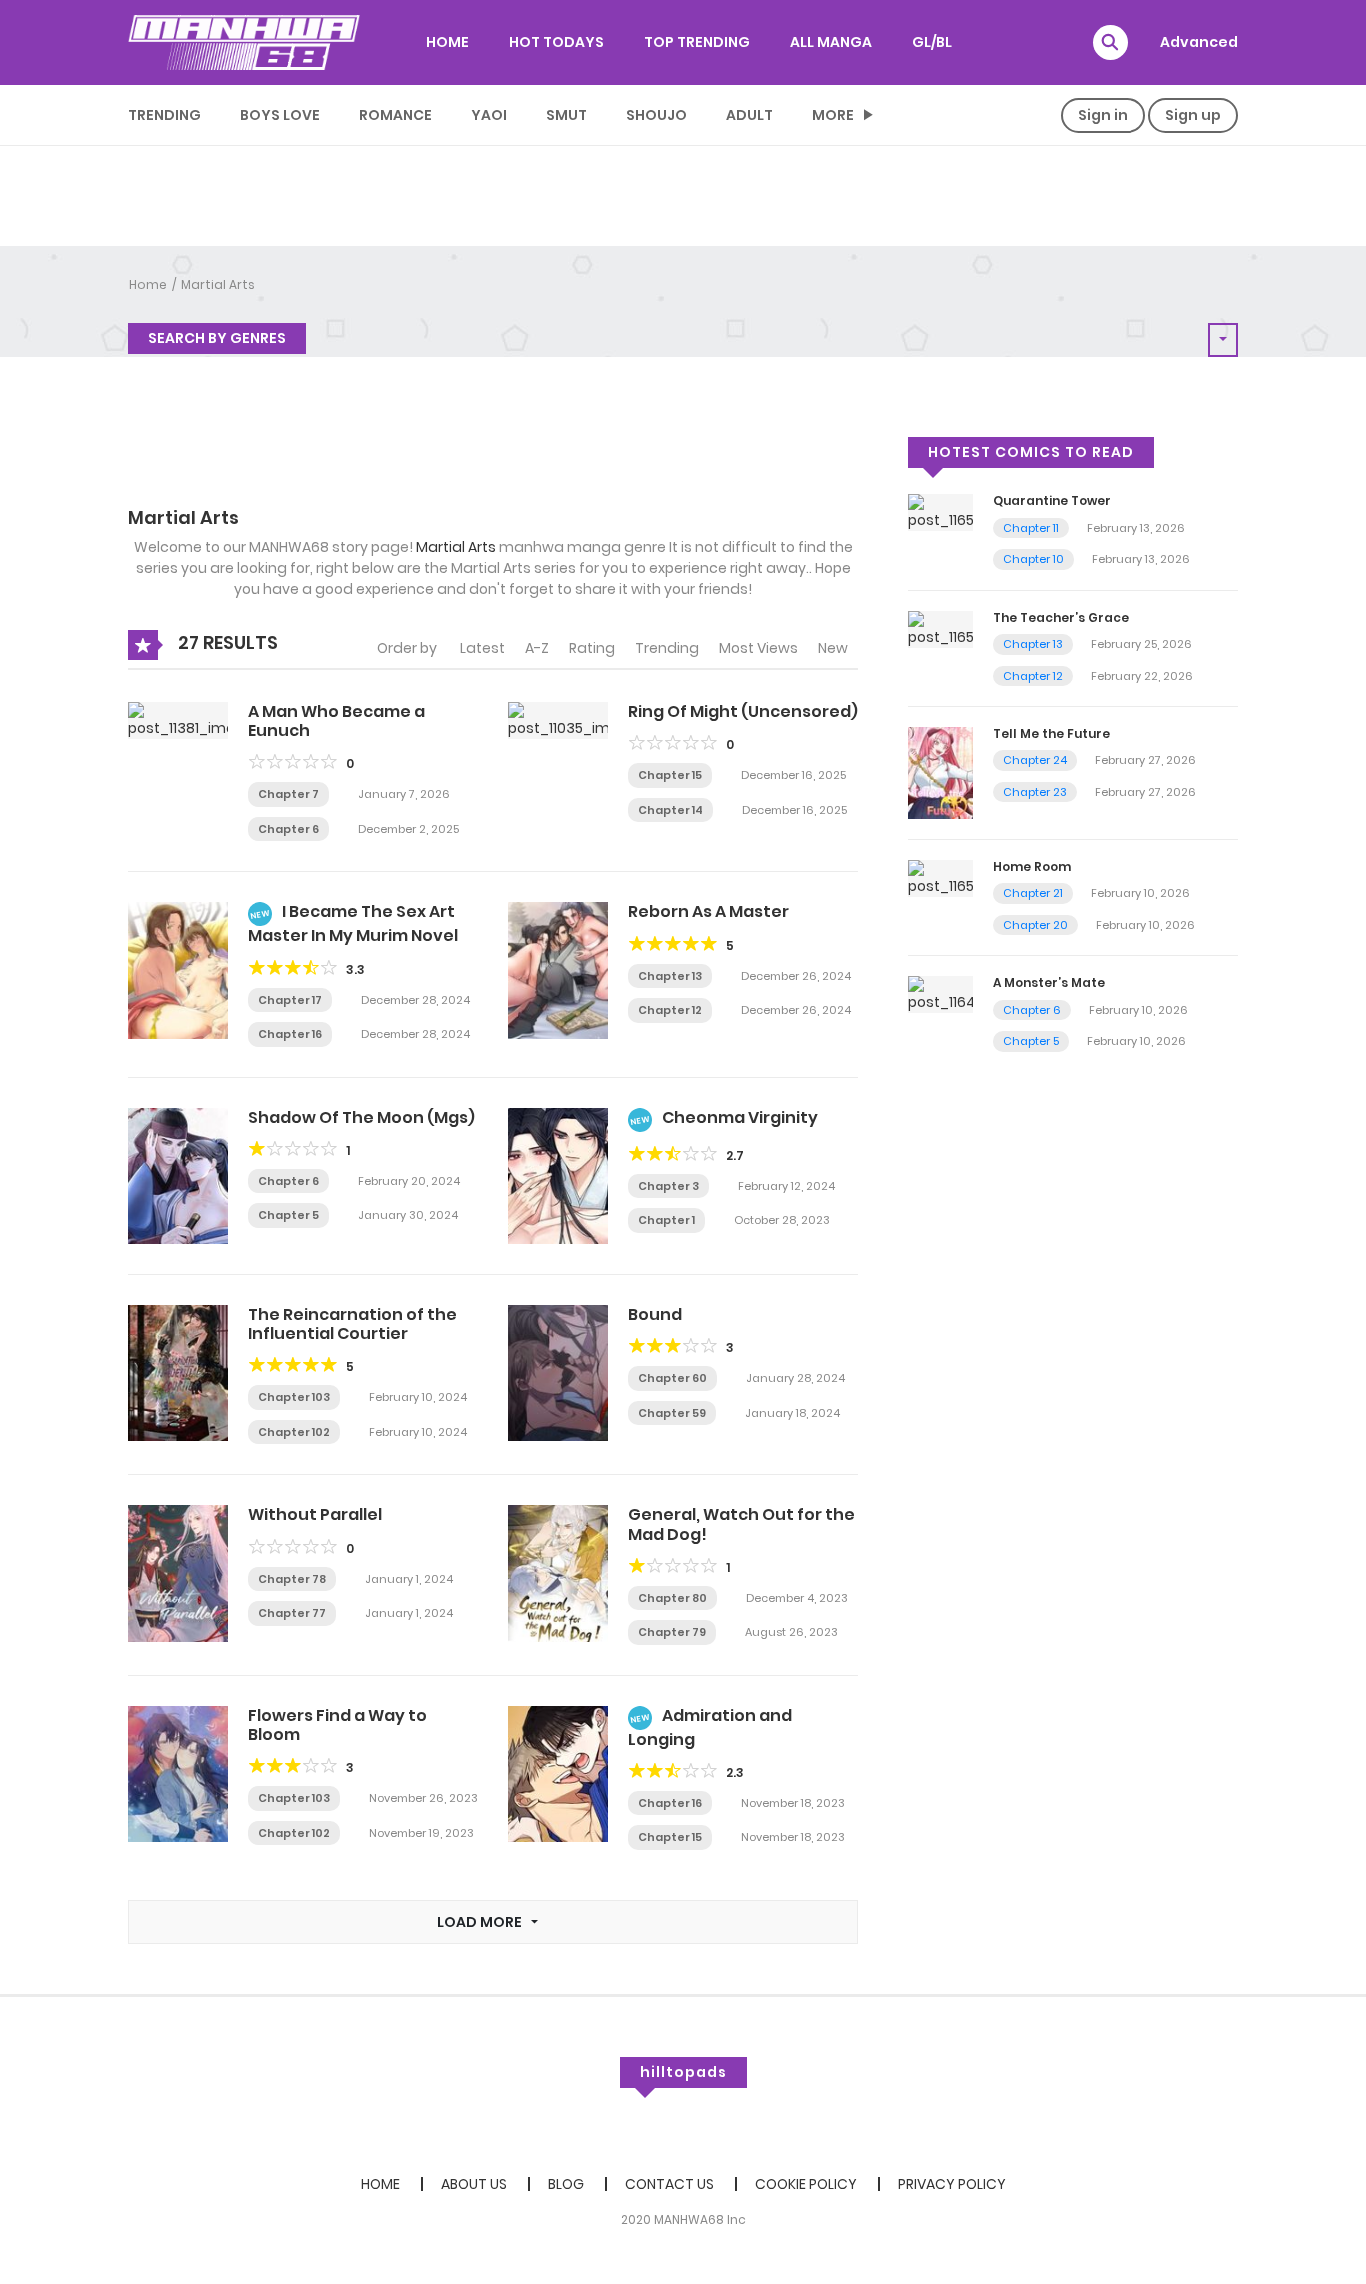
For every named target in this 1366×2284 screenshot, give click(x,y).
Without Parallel (315, 1514)
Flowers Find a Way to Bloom (337, 1725)
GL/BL (932, 42)
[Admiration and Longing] (558, 1773)
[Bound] (558, 1372)
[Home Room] (940, 877)
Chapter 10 (1033, 559)
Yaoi (489, 115)
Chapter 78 (292, 1579)
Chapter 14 (670, 810)
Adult (749, 115)
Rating (592, 648)
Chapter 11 (1031, 528)
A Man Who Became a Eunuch (336, 721)
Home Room (1032, 866)
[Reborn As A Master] (558, 969)
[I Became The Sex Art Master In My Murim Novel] (178, 969)
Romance (395, 115)
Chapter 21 (1033, 893)
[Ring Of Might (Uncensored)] (558, 719)
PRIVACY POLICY (952, 2184)
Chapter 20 (1035, 925)
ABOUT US (474, 2184)
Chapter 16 (290, 1034)
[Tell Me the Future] (940, 772)
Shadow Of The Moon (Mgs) (361, 1117)
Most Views (758, 648)
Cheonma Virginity (740, 1117)
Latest (482, 648)
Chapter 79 (672, 1632)
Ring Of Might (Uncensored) (743, 711)
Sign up (1193, 115)
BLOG (566, 2184)
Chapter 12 (670, 1010)
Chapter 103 (294, 1397)
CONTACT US (669, 2184)
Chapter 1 (666, 1220)
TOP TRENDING (697, 42)
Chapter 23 (1035, 792)
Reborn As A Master (708, 911)
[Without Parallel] (178, 1572)
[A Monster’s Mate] (940, 994)
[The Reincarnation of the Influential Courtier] (178, 1372)
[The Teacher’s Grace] (940, 628)
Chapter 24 (1035, 760)
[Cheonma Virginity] (558, 1175)
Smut (566, 115)
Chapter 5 (288, 1215)
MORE (833, 115)
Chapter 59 (672, 1413)
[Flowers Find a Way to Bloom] (178, 1773)
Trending (164, 115)
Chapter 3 (668, 1186)
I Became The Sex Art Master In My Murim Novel (353, 923)
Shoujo (656, 115)
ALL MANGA (831, 42)
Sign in (1103, 115)
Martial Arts (218, 284)
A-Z (537, 648)
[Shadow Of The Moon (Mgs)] (178, 1175)
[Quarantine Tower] (940, 512)
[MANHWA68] (244, 42)
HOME (447, 42)
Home (148, 284)
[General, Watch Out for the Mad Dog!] (558, 1572)
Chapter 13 (670, 976)
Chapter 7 (288, 794)
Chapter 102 (294, 1432)
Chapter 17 (290, 1000)
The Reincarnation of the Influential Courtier (352, 1324)
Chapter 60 (672, 1378)
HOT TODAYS (556, 42)
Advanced (1199, 42)
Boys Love (280, 115)
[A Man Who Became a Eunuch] (178, 719)
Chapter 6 (288, 829)
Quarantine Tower (1052, 500)
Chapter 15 (670, 775)
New (833, 648)
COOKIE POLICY (806, 2184)
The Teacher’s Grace (1061, 617)
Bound (655, 1314)
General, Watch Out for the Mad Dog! (741, 1524)
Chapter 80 (672, 1598)
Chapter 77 (292, 1613)
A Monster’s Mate (1049, 982)
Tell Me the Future (1051, 733)
